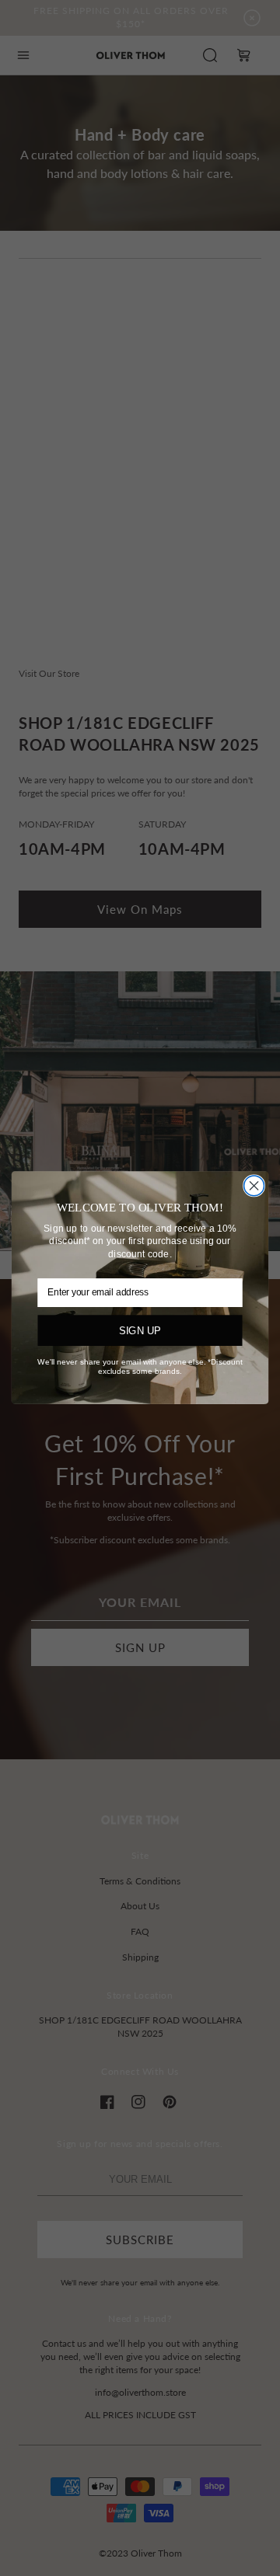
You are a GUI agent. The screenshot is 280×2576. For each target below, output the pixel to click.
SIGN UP (140, 1331)
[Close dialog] (254, 1186)
